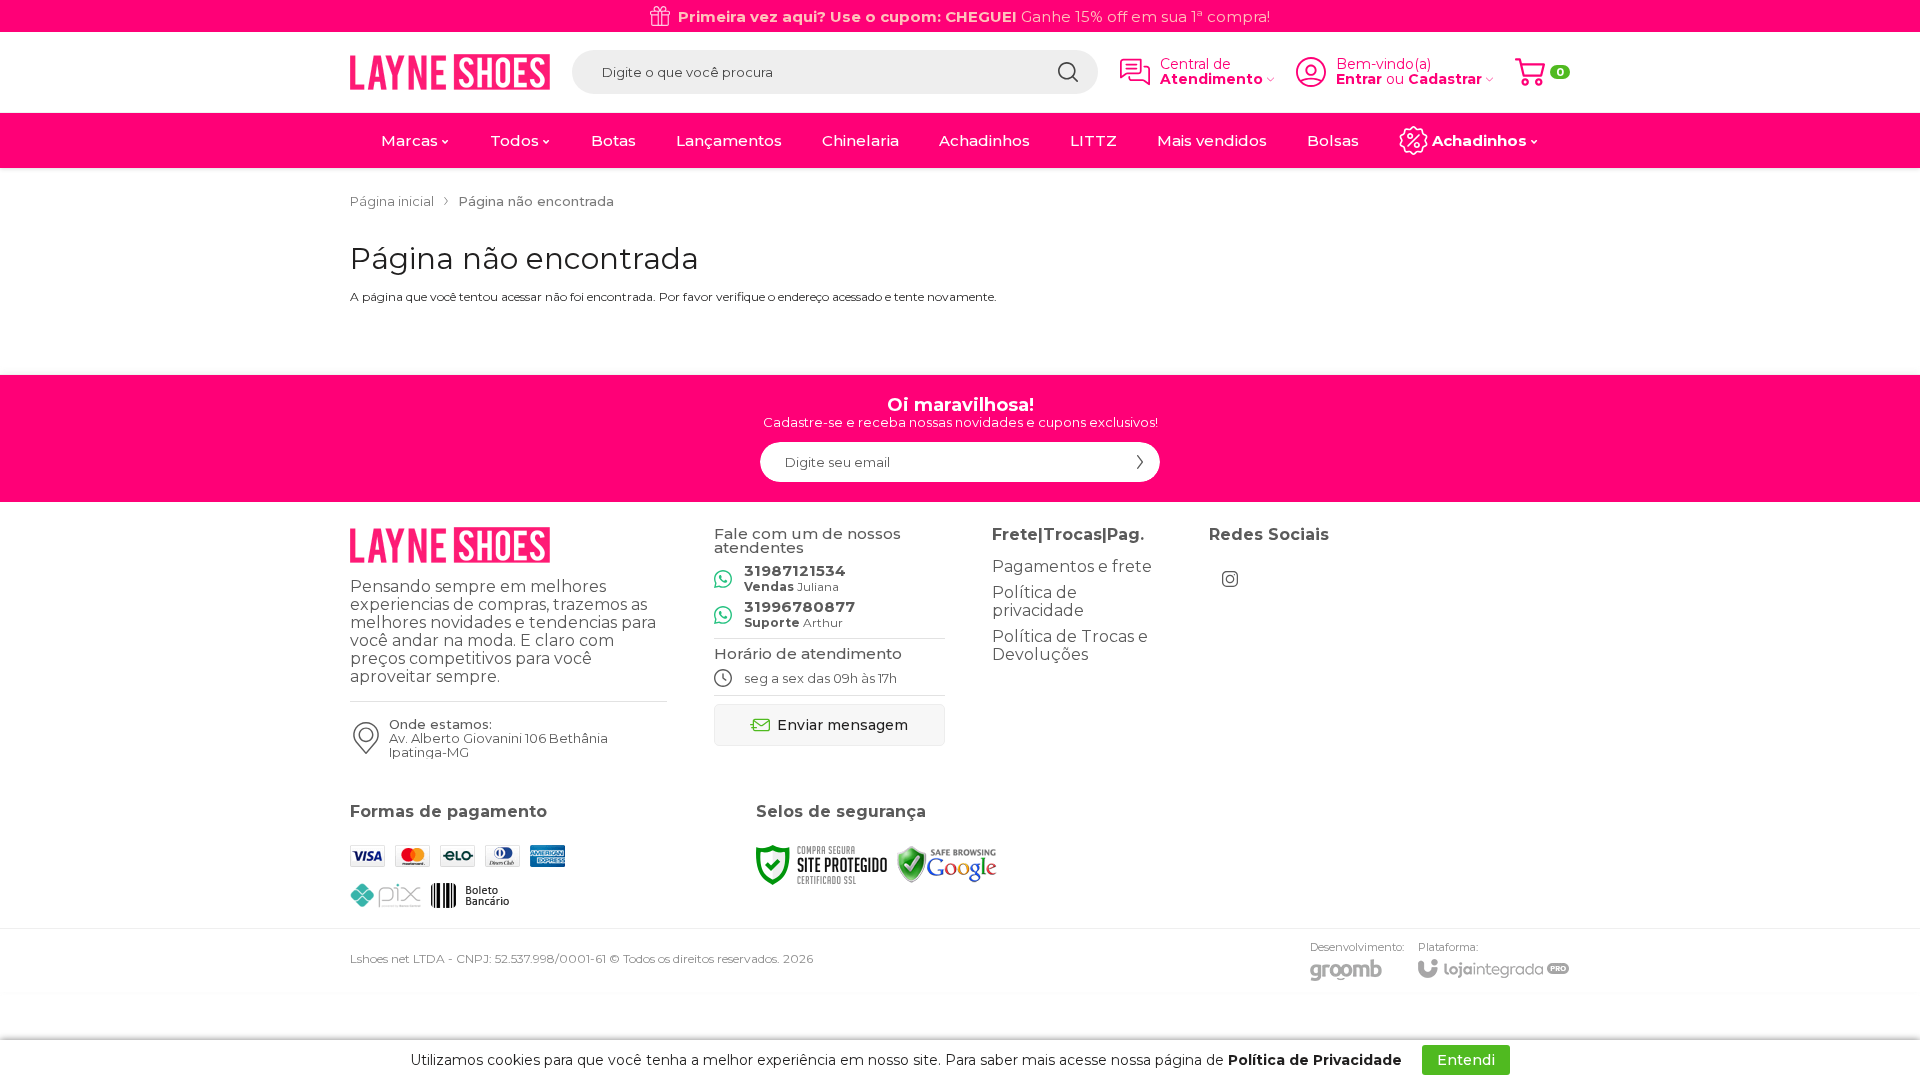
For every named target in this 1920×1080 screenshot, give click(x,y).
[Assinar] (1140, 462)
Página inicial (392, 201)
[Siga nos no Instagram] (1230, 579)
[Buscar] (1068, 72)
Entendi (1466, 1060)
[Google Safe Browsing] (947, 863)
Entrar (1359, 79)
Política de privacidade (1038, 601)
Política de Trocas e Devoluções (1070, 645)
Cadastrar (1445, 79)
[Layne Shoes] (450, 72)
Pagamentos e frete (1072, 566)
